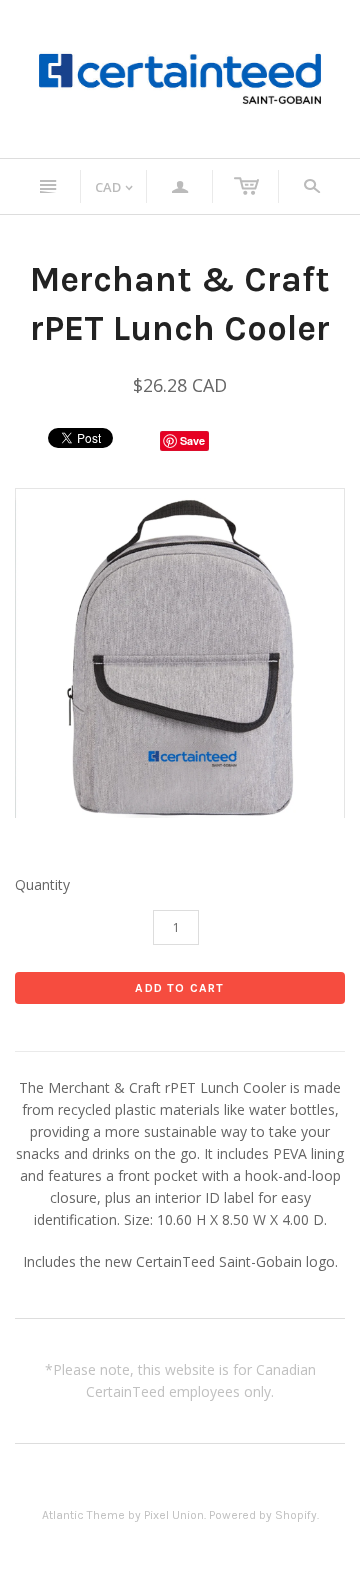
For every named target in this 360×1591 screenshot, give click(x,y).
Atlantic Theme (83, 1515)
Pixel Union (174, 1515)
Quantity (42, 884)
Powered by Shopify (263, 1515)
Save (192, 440)
